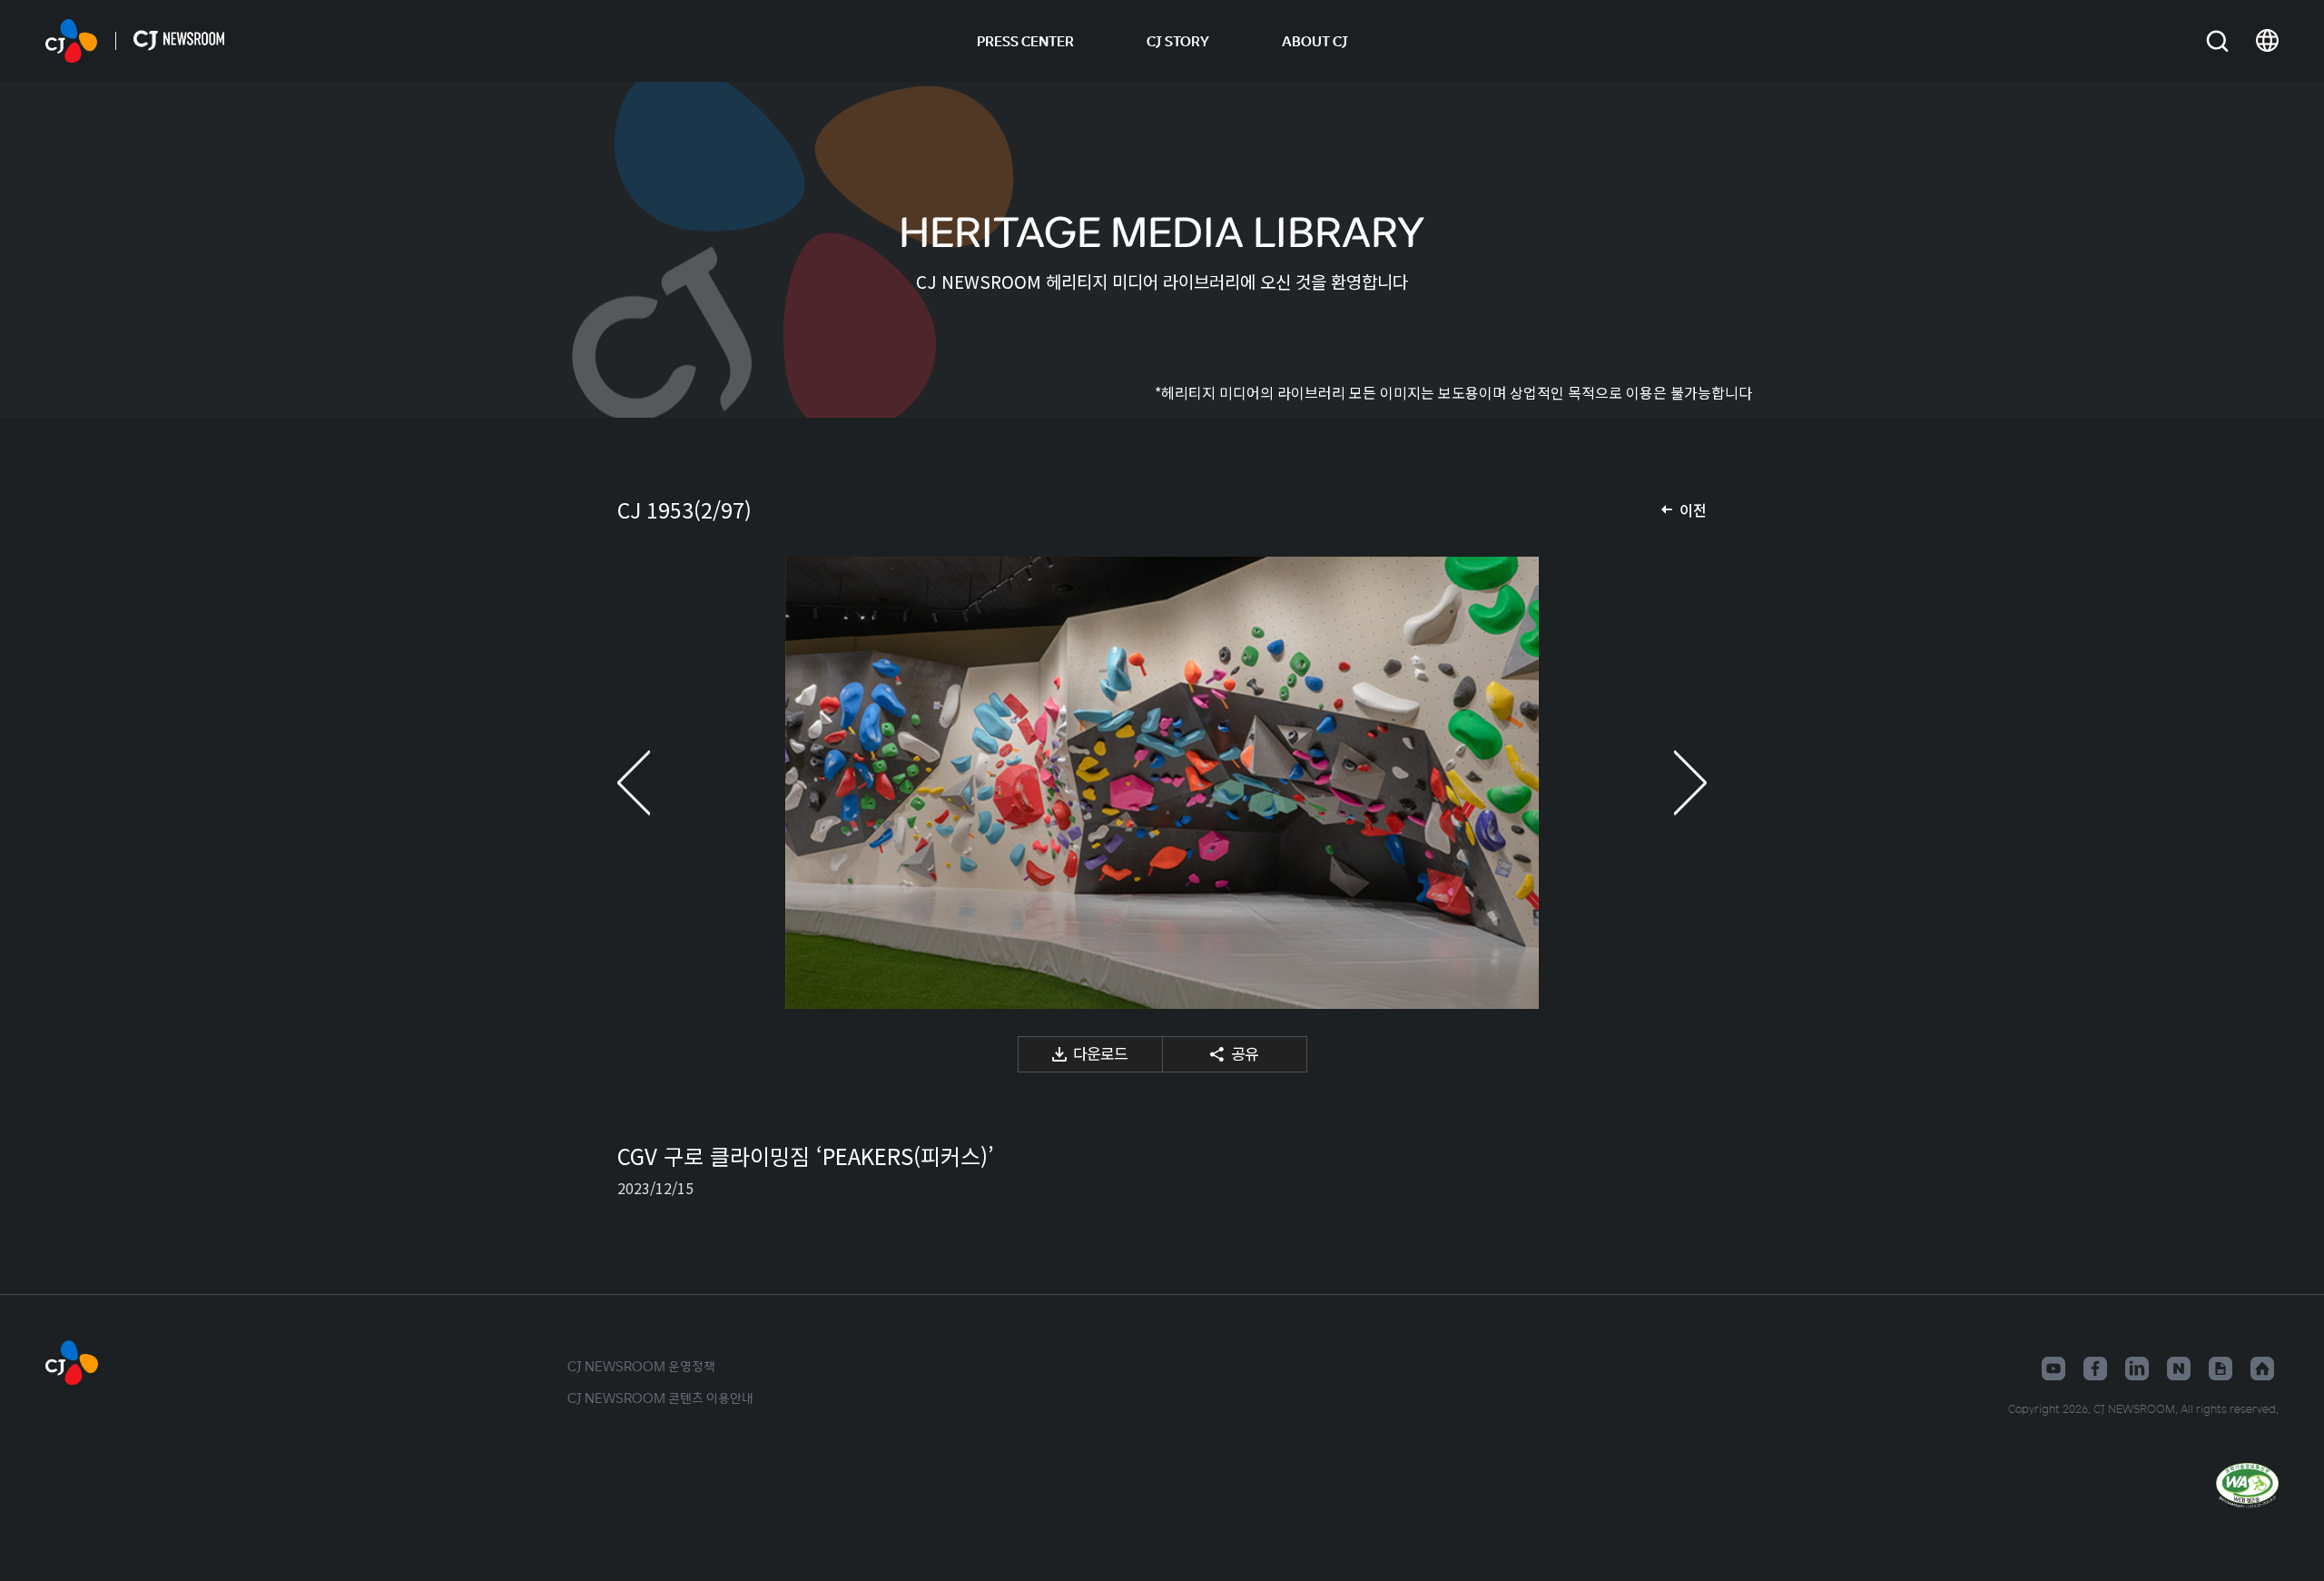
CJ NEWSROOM (71, 41)
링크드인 (2137, 1369)
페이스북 (2095, 1369)
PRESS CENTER (1025, 41)
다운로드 (1100, 1053)
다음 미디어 (1670, 783)
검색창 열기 (2217, 41)
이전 (1693, 509)
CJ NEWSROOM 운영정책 (641, 1366)
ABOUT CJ (1315, 41)
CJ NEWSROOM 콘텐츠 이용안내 (660, 1398)
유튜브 (2053, 1369)
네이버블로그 (2179, 1369)
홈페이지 (2262, 1369)
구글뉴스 (2221, 1369)
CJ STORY (1178, 41)
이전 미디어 (654, 783)
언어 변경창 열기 (2267, 41)
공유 (1245, 1053)
